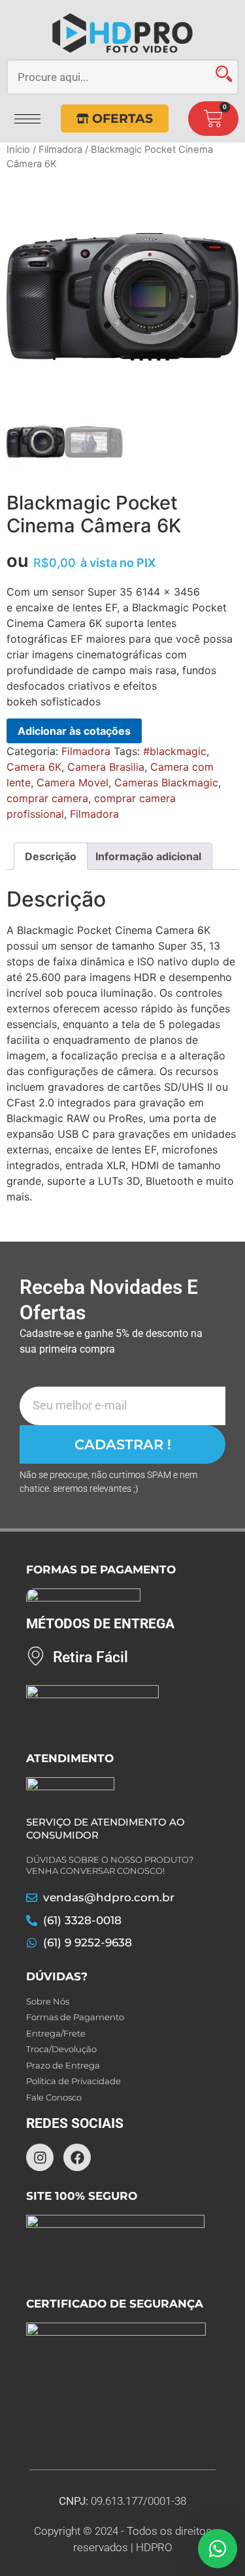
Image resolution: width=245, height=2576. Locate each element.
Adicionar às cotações (74, 731)
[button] (27, 114)
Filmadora (60, 150)
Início (18, 150)
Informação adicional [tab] (148, 856)
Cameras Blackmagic (166, 782)
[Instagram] (40, 2157)
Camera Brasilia (106, 767)
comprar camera (47, 798)
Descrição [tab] (51, 856)
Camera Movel (73, 782)
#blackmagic (175, 751)
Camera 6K (34, 767)
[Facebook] (77, 2157)
